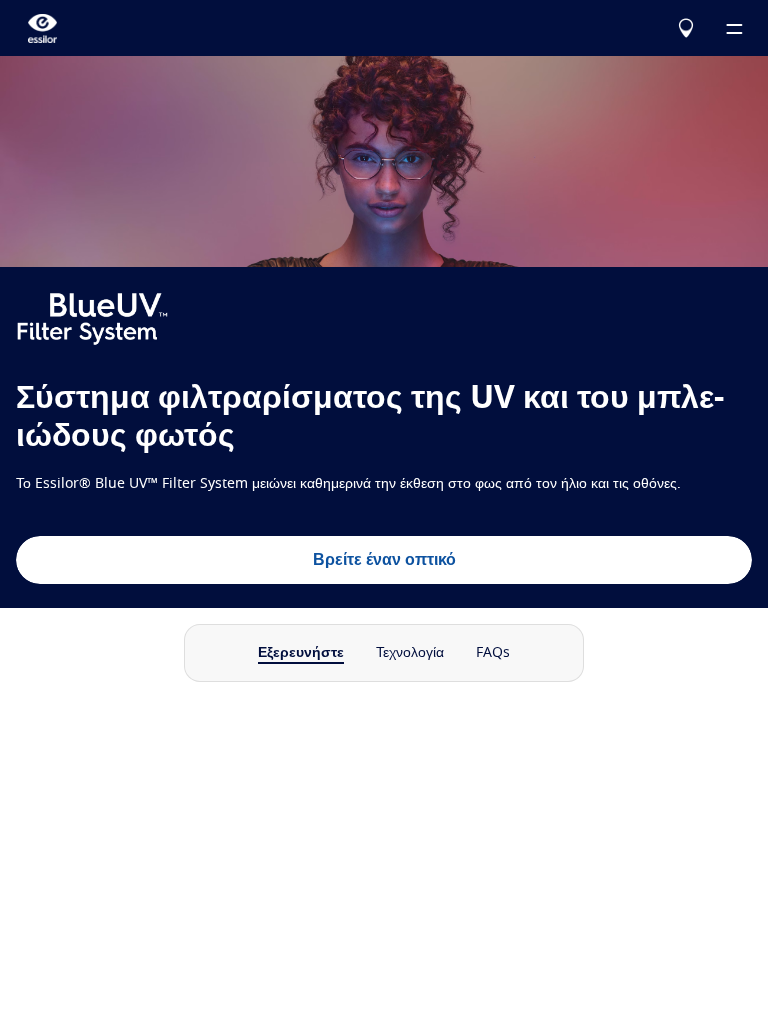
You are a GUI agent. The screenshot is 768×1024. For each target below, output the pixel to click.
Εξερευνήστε (301, 653)
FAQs (493, 653)
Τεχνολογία (410, 653)
